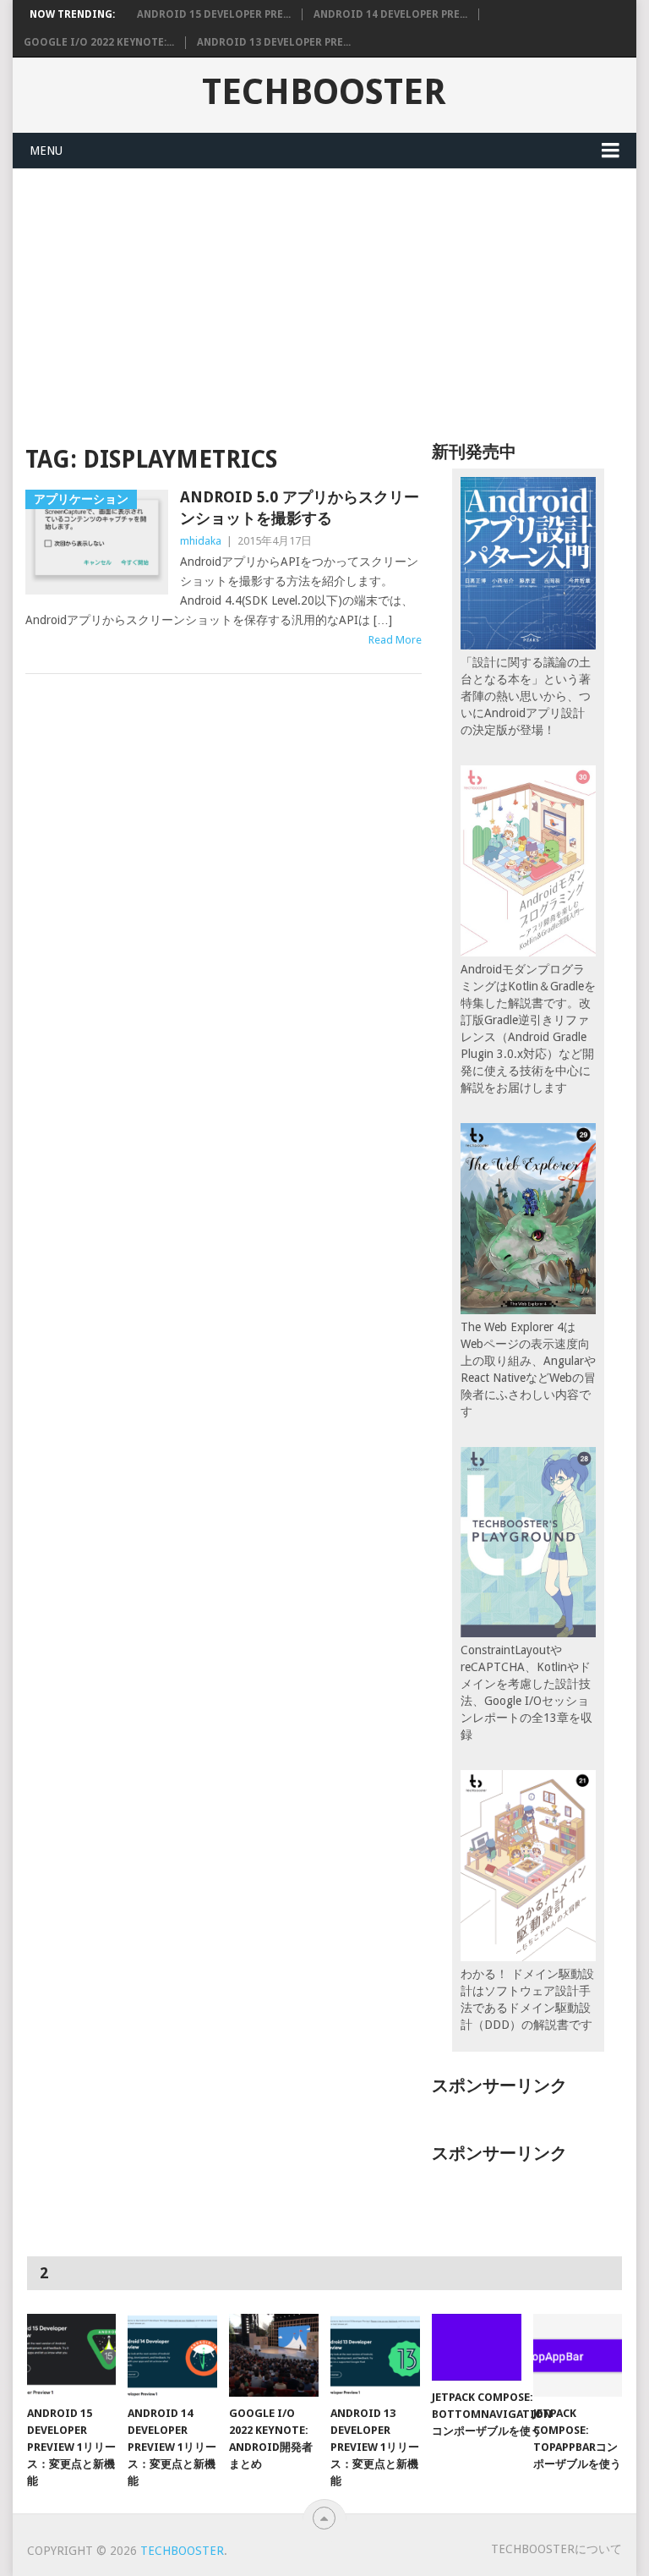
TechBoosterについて (556, 2549)
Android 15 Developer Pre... (214, 14)
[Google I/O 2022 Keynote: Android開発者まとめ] (274, 2355)
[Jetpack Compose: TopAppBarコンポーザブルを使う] (578, 2355)
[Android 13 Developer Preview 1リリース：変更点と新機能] (375, 2355)
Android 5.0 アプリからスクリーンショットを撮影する (300, 507)
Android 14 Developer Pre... (390, 14)
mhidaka (201, 541)
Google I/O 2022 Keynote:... (99, 42)
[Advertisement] (324, 296)
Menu (46, 151)
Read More (395, 640)
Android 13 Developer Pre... (274, 42)
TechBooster (324, 92)
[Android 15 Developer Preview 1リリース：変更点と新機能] (72, 2355)
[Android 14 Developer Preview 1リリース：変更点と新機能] (172, 2355)
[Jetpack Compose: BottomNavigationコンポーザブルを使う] (477, 2347)
